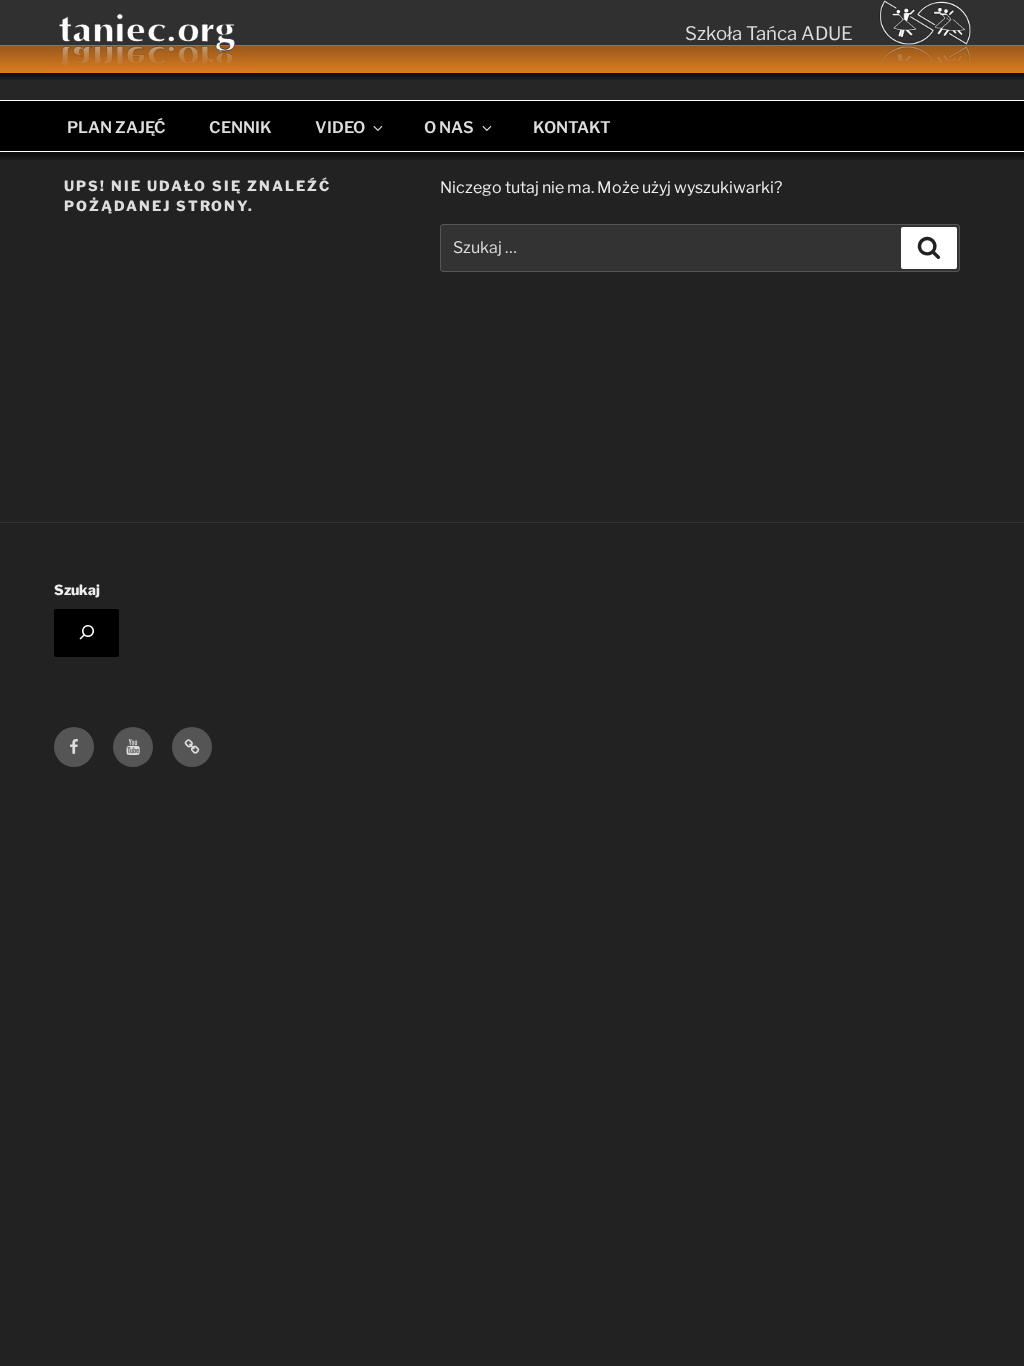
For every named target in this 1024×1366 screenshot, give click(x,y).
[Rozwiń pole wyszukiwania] (86, 633)
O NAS (449, 127)
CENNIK (240, 127)
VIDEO (340, 127)
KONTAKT (572, 127)
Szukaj (77, 589)
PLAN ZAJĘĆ (116, 127)
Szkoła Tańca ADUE (769, 33)
